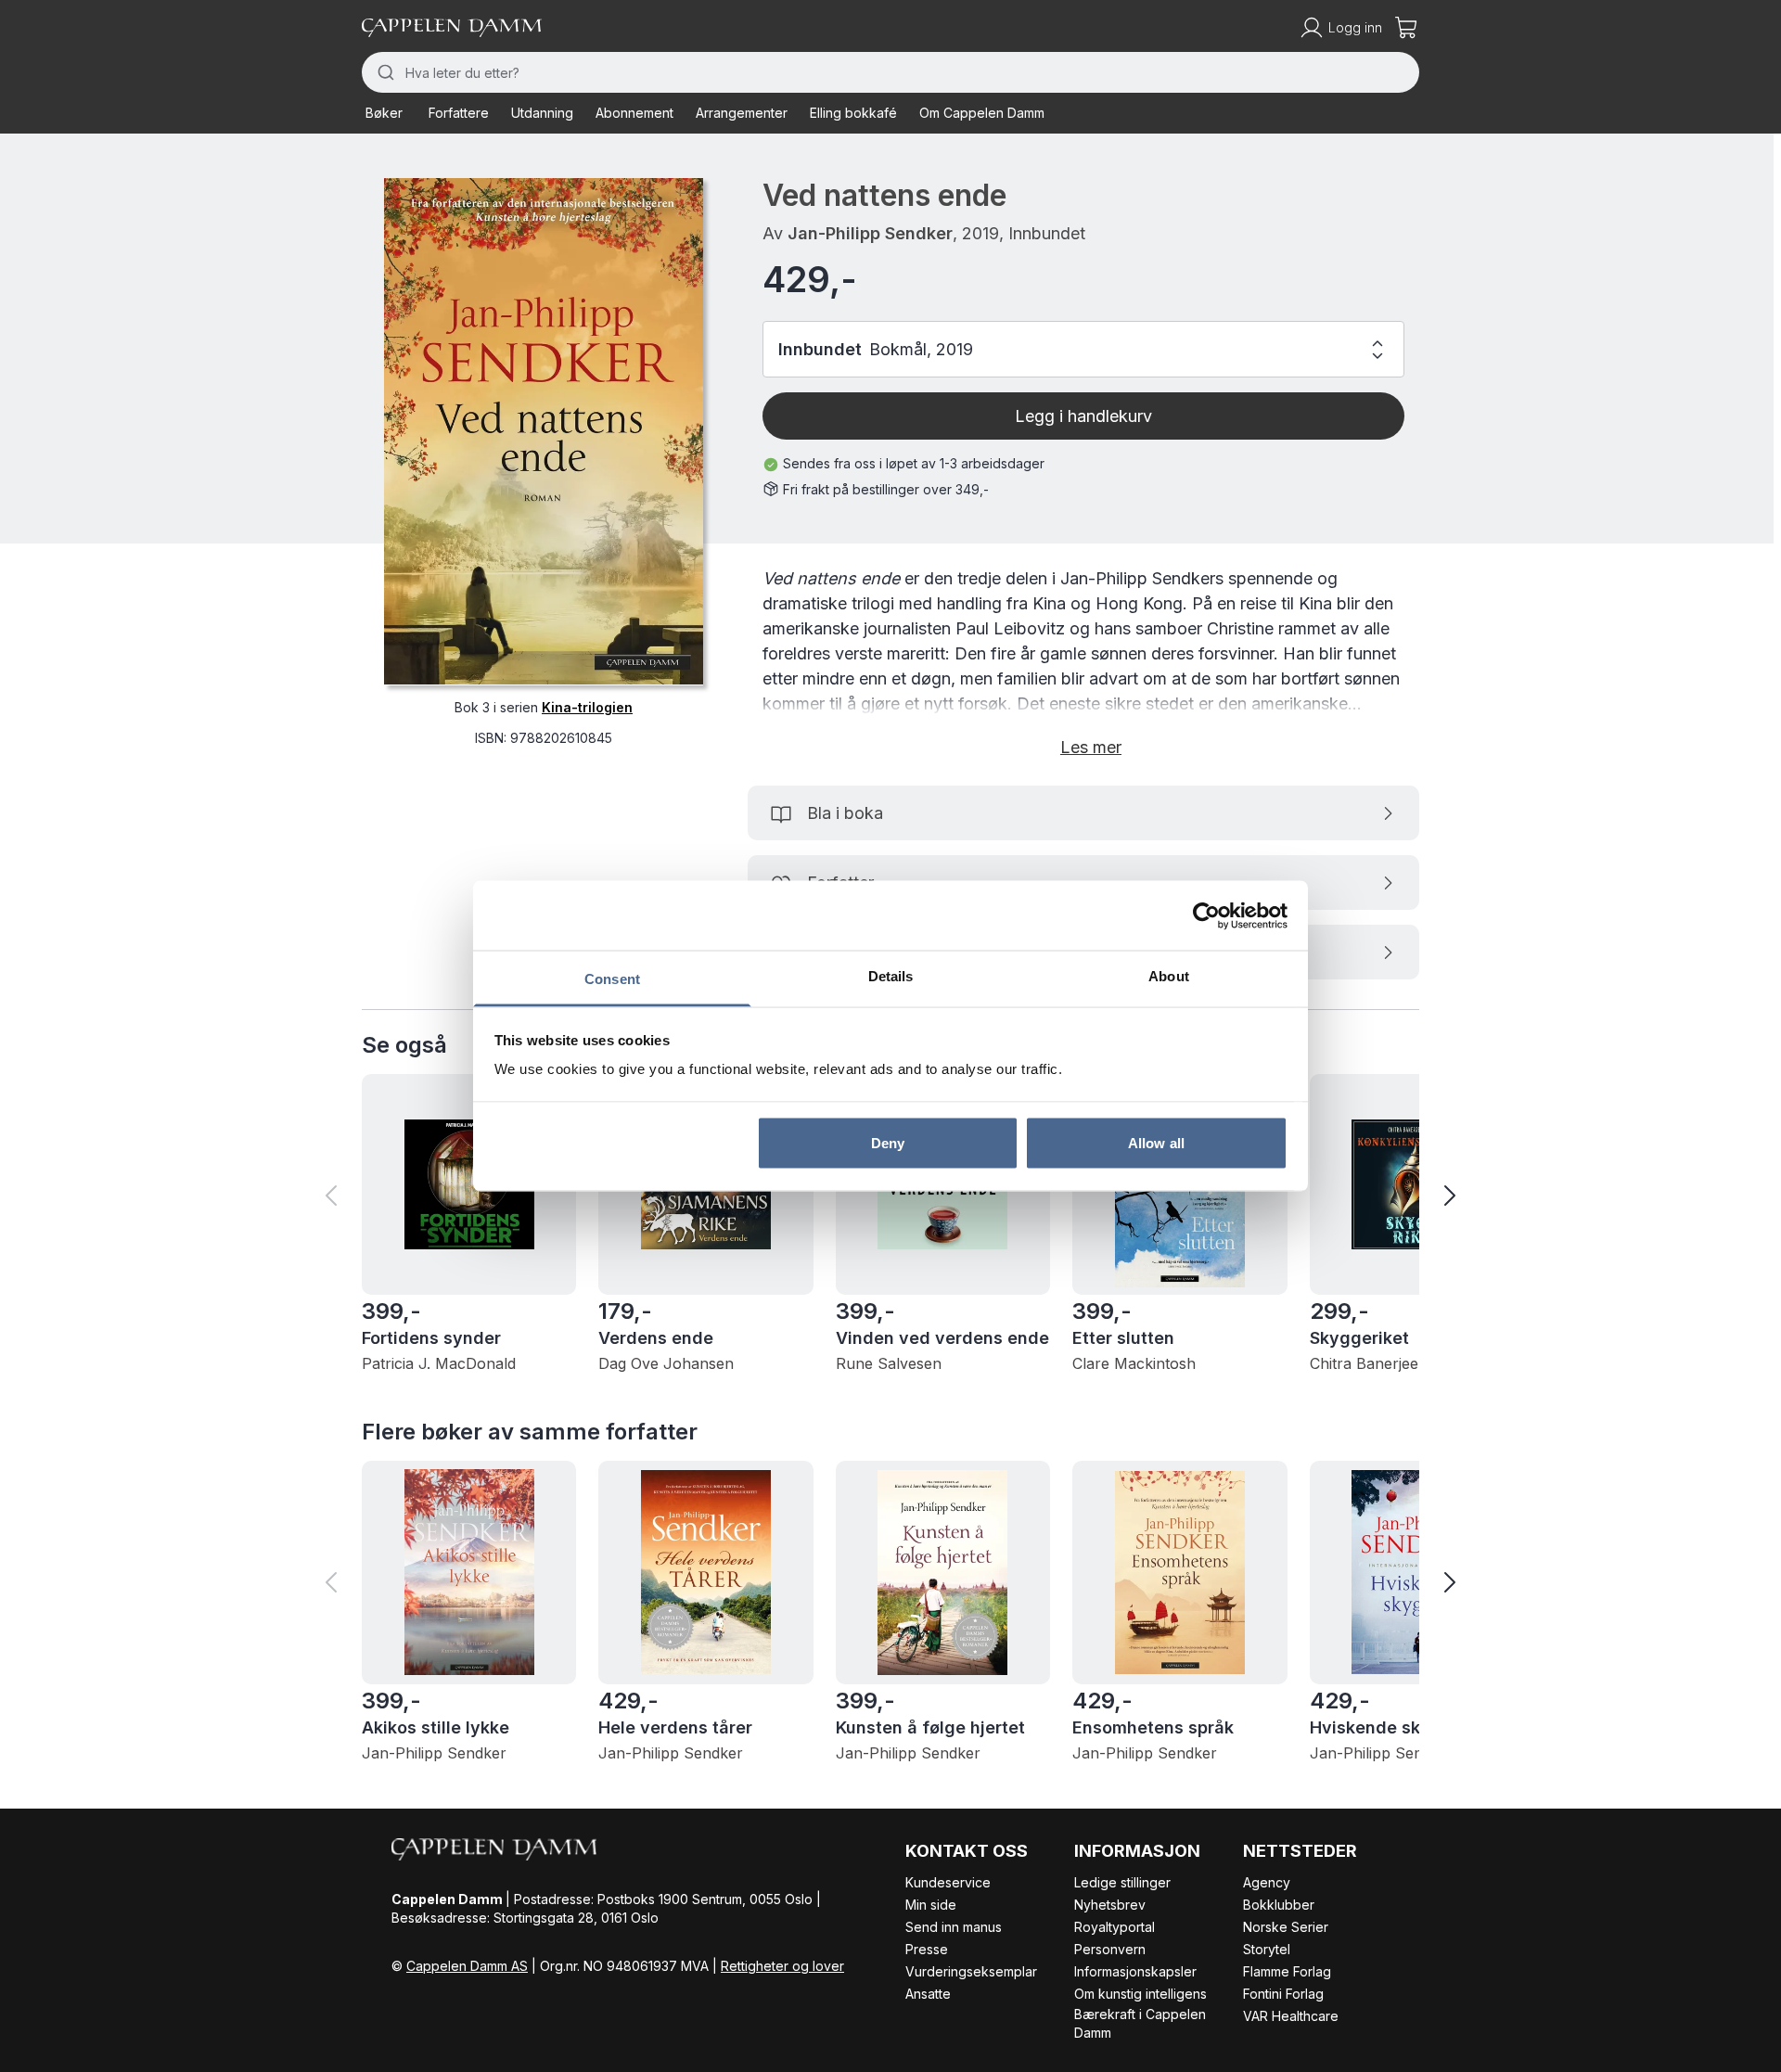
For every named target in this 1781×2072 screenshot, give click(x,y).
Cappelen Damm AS (467, 1966)
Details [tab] (891, 976)
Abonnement (634, 113)
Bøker (384, 113)
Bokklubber (1279, 1905)
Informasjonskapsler (1135, 1971)
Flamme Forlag (1287, 1971)
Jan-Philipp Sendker (870, 233)
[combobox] (890, 72)
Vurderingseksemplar (971, 1971)
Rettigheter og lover (782, 1966)
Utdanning (542, 113)
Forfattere (459, 113)
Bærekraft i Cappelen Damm (1140, 2023)
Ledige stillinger (1122, 1882)
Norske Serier (1286, 1927)
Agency (1267, 1882)
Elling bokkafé (853, 113)
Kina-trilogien (587, 706)
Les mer (1091, 747)
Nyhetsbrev (1110, 1905)
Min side (931, 1905)
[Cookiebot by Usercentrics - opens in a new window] (1206, 915)
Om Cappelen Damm (982, 113)
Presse (927, 1949)
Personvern (1110, 1949)
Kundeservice (948, 1882)
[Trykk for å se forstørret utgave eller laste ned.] (544, 431)
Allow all (1156, 1142)
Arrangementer (742, 113)
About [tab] (1169, 976)
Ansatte (928, 1994)
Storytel (1267, 1949)
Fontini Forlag (1283, 1994)
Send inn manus (954, 1927)
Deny (888, 1142)
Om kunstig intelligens (1140, 1994)
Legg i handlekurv (1083, 416)
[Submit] (384, 72)
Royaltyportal (1115, 1927)
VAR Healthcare (1291, 2016)
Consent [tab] (612, 979)
